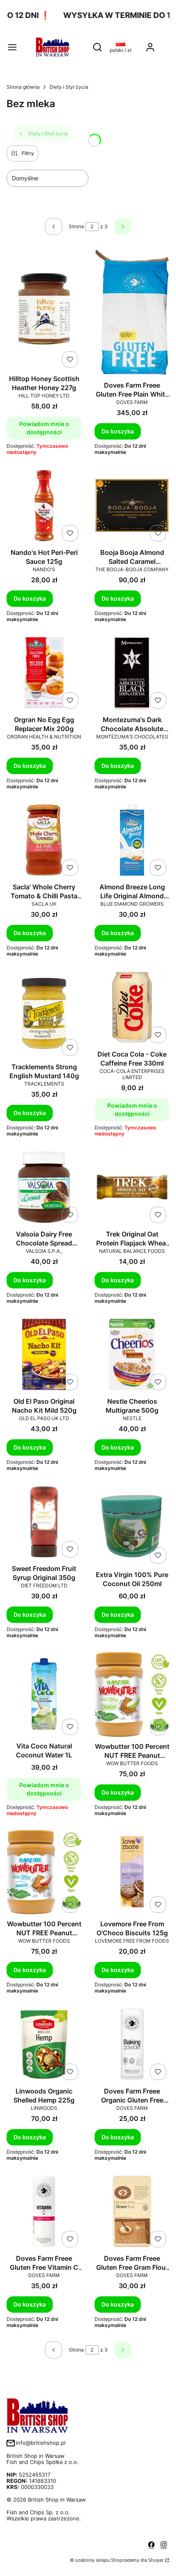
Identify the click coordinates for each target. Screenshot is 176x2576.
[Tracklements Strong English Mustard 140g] (44, 1014)
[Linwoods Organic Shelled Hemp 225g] (44, 2045)
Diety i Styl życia (69, 87)
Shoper (156, 2560)
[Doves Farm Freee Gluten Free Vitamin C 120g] (44, 2212)
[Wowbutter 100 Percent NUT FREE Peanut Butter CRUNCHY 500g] (132, 1695)
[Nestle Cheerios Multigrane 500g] (132, 1355)
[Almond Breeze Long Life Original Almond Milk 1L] (132, 841)
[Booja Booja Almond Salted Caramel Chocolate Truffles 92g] (132, 506)
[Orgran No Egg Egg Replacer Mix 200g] (44, 674)
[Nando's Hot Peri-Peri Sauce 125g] (44, 506)
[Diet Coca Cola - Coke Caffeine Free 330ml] (132, 1008)
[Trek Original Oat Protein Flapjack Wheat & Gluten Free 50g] (132, 1188)
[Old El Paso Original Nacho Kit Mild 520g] (44, 1355)
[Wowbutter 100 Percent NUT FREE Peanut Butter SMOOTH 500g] (44, 1873)
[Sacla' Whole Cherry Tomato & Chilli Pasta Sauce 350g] (44, 841)
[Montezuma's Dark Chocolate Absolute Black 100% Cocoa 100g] (132, 674)
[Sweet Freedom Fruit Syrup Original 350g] (44, 1522)
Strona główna (23, 87)
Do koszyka (118, 431)
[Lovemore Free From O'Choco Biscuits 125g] (132, 1873)
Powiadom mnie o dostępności (44, 428)
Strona (76, 226)
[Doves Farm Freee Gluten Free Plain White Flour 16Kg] (132, 313)
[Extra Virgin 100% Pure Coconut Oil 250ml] (132, 1525)
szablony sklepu (93, 2560)
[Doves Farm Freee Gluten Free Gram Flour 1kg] (132, 2212)
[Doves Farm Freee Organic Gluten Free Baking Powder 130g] (132, 2045)
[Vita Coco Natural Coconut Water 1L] (44, 1695)
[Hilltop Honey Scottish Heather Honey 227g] (44, 310)
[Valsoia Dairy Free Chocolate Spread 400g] (44, 1188)
